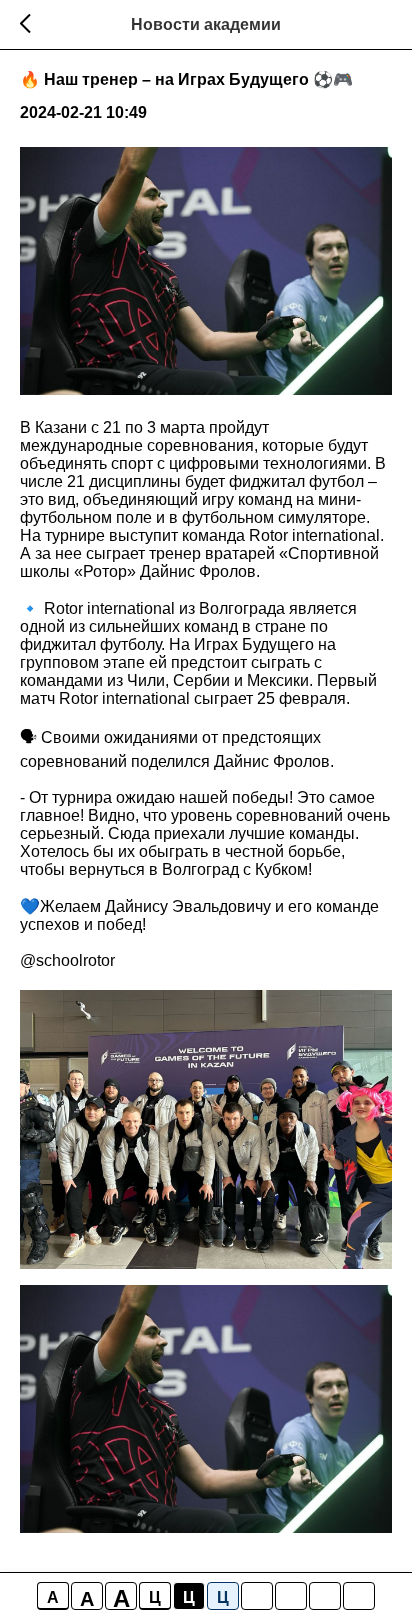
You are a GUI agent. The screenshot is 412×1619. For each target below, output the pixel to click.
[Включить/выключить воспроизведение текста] (291, 1596)
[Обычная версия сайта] (359, 1596)
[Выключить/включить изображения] (257, 1596)
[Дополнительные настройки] (325, 1596)
